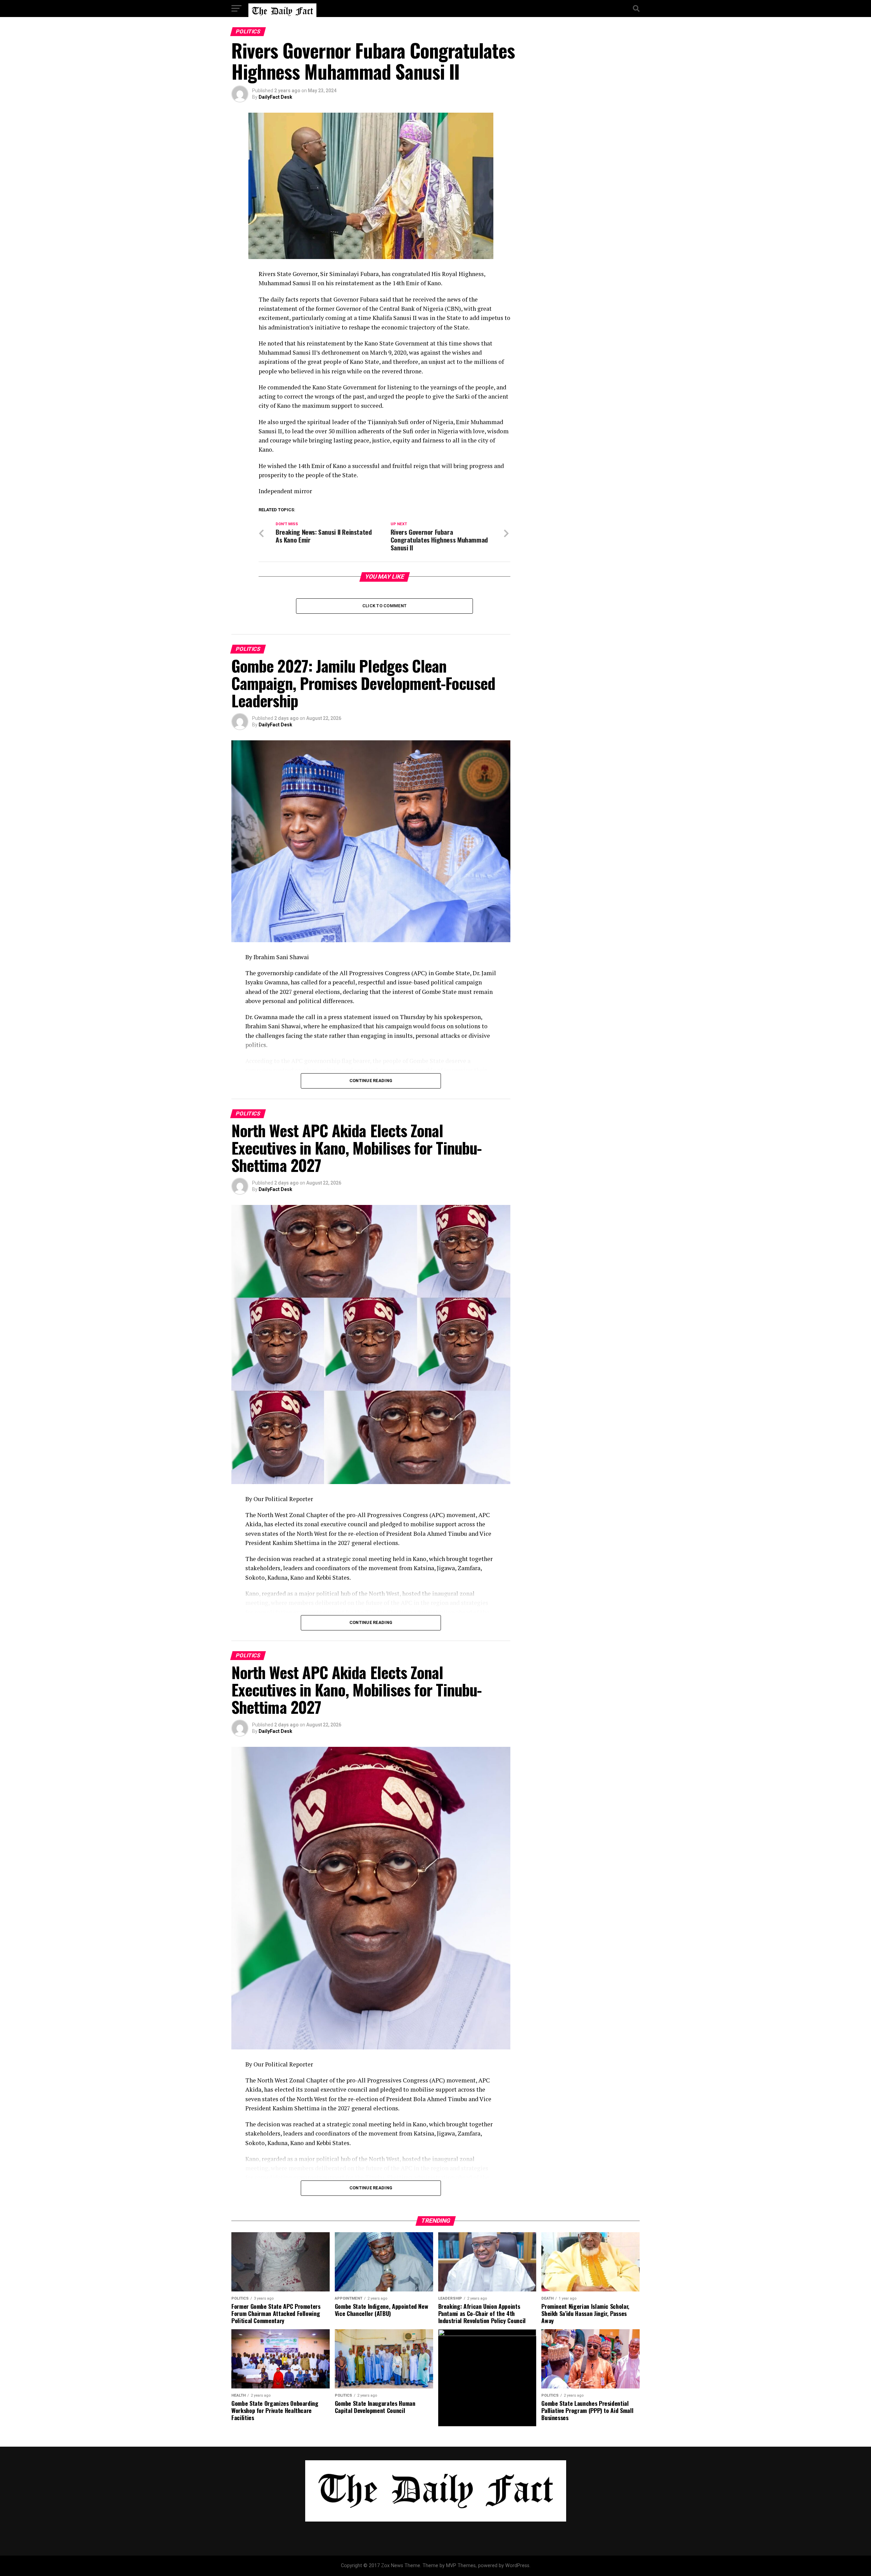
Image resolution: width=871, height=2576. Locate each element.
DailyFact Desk (275, 97)
